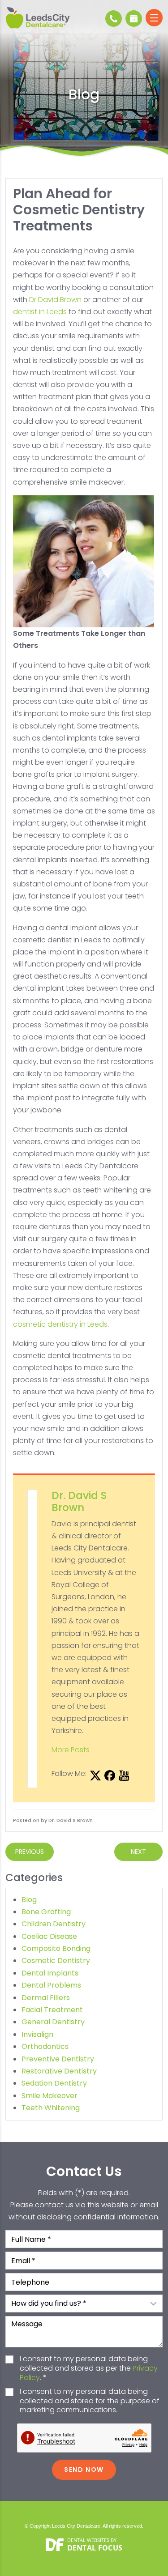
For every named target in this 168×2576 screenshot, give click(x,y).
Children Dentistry (54, 1924)
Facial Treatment (52, 2010)
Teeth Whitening (51, 2108)
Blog (29, 1900)
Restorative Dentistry (59, 2071)
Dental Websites (88, 2540)
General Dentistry (53, 2022)
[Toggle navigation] (154, 18)
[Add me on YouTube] (124, 1776)
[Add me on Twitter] (95, 1776)
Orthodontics (45, 2046)
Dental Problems (51, 1985)
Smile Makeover (50, 2096)
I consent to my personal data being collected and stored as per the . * (89, 2368)
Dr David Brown (55, 300)
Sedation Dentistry (54, 2083)
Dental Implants (50, 1973)
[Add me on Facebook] (110, 1776)
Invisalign (37, 2034)
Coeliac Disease (49, 1936)
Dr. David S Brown (79, 1502)
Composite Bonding (56, 1948)
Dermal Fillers (46, 1998)
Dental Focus (95, 2548)
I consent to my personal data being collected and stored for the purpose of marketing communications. (90, 2401)
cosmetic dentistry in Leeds (60, 1324)
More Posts (71, 1750)
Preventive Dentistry (58, 2059)
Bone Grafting (46, 1912)
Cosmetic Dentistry (56, 1961)
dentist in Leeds (40, 312)
